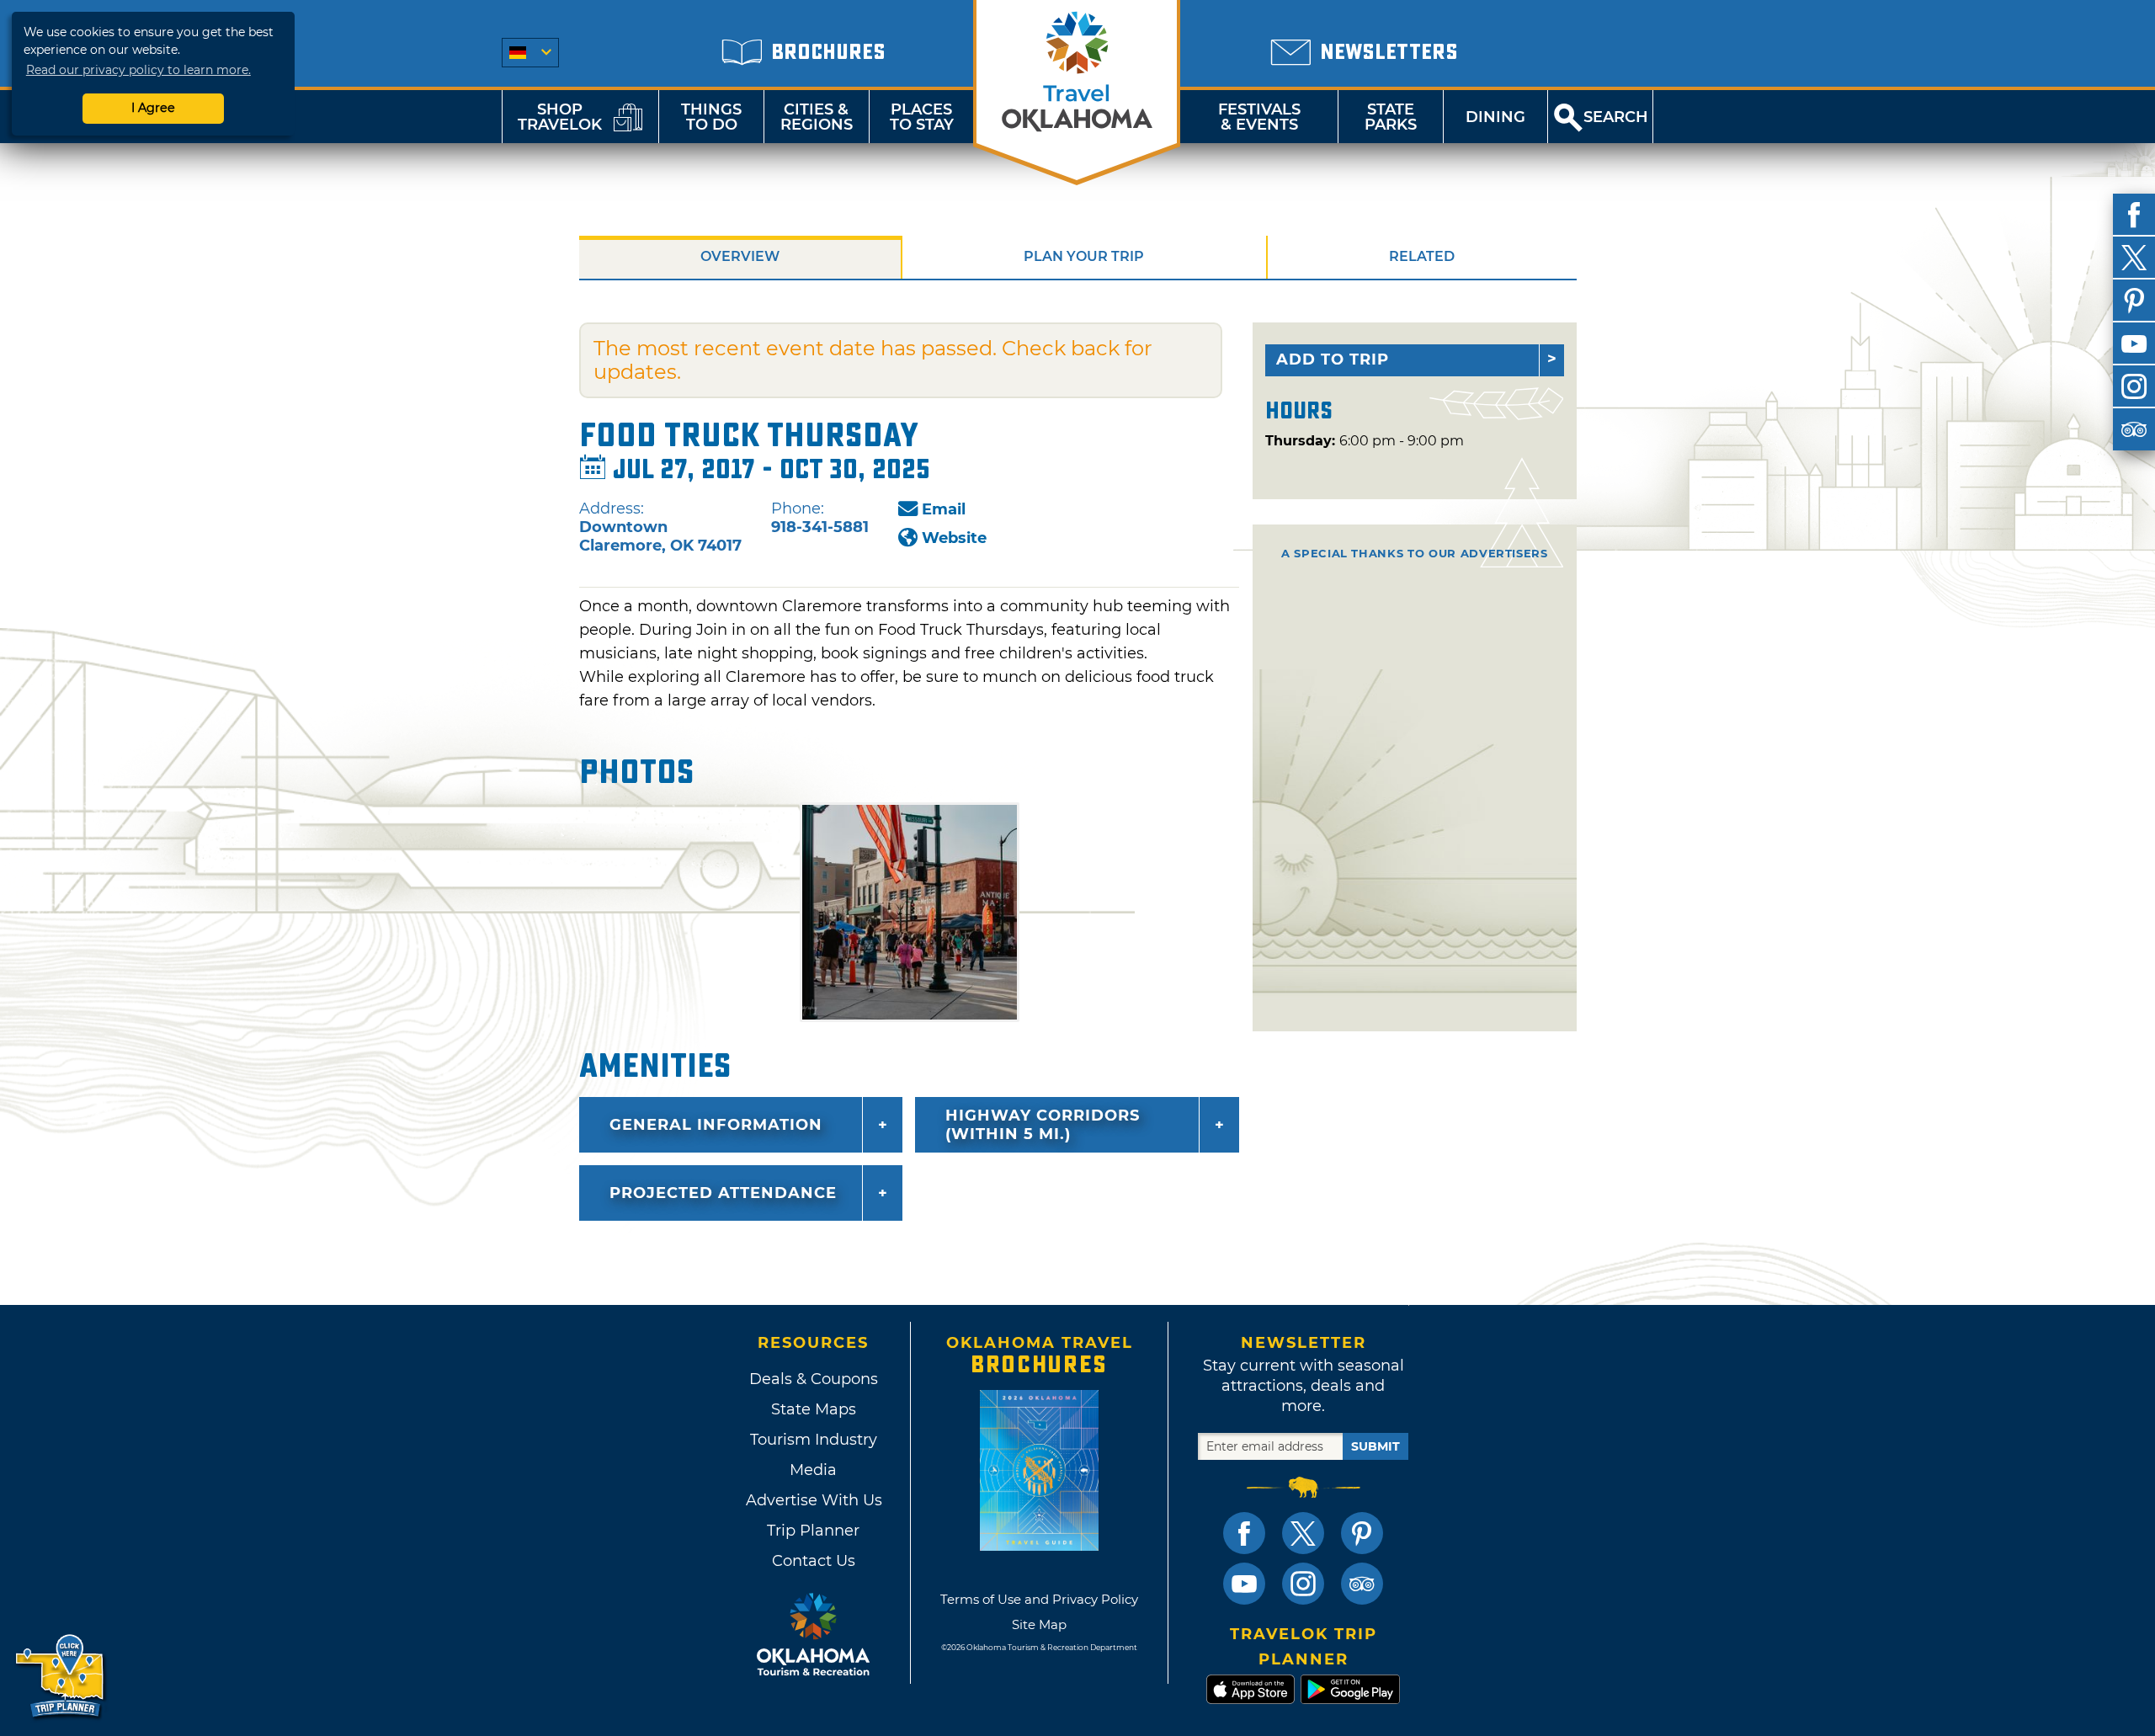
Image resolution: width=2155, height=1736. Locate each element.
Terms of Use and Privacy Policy (1039, 1599)
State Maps (814, 1409)
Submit (1375, 1446)
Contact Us (814, 1561)
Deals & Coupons (814, 1379)
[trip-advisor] (2134, 429)
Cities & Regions (817, 117)
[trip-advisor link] (1362, 1584)
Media (813, 1470)
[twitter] (2134, 258)
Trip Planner (813, 1531)
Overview (740, 256)
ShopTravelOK (560, 117)
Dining (1495, 117)
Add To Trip (1333, 359)
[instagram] (2134, 386)
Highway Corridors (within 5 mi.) (1043, 1125)
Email (944, 509)
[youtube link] (1244, 1584)
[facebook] (2134, 215)
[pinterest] (2134, 301)
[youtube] (2134, 343)
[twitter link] (1303, 1533)
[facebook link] (1244, 1533)
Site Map (1039, 1624)
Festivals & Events (1259, 117)
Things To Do (711, 117)
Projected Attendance (723, 1193)
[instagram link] (1303, 1584)
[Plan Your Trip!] (61, 1677)
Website (954, 538)
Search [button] (1616, 117)
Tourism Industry (814, 1440)
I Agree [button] (153, 108)
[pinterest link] (1362, 1533)
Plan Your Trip (1084, 256)
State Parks (1391, 117)
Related (1422, 256)
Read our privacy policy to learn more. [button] (138, 70)
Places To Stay (922, 117)
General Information (716, 1125)
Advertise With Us (813, 1500)
